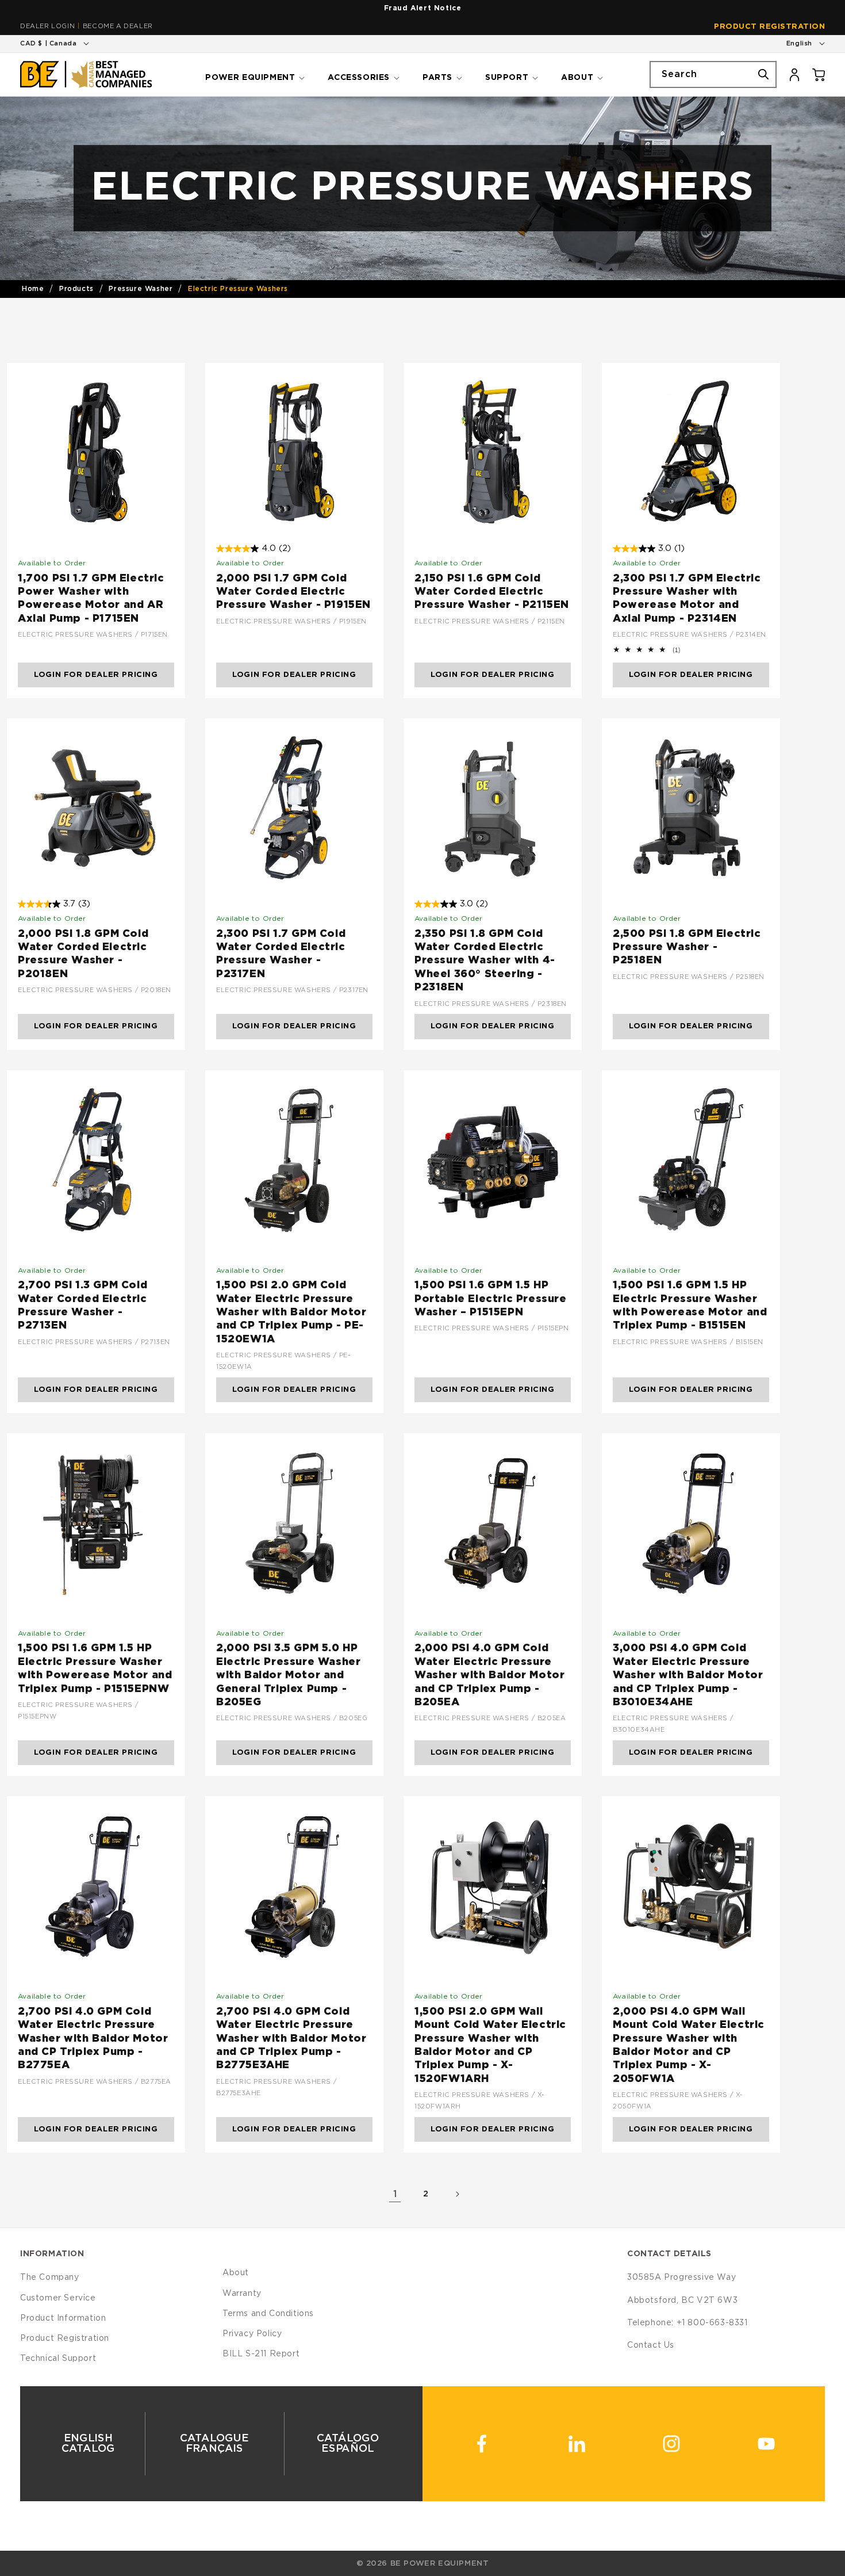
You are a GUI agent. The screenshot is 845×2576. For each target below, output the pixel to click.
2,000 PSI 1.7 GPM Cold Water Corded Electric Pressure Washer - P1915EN (293, 592)
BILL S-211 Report (261, 2354)
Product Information (63, 2318)
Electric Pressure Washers (238, 289)
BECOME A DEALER (118, 26)
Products (76, 289)
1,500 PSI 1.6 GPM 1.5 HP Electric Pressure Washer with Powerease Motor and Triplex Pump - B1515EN (690, 1306)
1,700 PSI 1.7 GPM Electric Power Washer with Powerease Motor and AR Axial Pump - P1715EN (91, 599)
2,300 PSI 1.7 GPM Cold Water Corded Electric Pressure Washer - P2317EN (281, 954)
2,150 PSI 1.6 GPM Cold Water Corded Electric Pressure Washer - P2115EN (492, 592)
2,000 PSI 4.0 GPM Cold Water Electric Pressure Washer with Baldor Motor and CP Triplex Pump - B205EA (489, 1675)
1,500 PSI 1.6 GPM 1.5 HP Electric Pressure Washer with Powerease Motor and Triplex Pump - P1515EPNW (95, 1668)
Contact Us (651, 2345)
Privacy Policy (252, 2334)
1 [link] (395, 2194)
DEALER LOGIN (47, 26)
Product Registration (769, 27)
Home (33, 289)
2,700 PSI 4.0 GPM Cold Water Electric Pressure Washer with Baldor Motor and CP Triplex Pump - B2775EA (93, 2039)
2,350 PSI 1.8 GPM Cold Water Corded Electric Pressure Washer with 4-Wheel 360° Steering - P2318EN (485, 961)
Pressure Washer (141, 289)
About (236, 2273)
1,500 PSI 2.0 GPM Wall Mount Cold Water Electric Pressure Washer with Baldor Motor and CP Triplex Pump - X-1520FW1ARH (490, 2045)
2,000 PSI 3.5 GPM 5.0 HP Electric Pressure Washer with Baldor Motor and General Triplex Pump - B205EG (288, 1675)
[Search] (763, 74)
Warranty (242, 2294)
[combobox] (713, 74)
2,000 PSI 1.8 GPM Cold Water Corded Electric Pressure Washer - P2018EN (83, 954)
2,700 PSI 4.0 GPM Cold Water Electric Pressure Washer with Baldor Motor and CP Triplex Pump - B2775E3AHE (291, 2039)
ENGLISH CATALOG (88, 2444)
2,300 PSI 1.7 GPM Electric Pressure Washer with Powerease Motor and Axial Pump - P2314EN (687, 599)
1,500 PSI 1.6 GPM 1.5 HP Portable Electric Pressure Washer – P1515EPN (491, 1299)
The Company (50, 2278)
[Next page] (457, 2194)
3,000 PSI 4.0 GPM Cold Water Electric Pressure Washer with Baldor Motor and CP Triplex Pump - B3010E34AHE (688, 1675)
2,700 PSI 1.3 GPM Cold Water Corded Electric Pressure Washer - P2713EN (82, 1306)
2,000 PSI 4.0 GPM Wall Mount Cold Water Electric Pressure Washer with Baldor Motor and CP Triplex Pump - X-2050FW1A (689, 2045)
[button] (254, 74)
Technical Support (58, 2359)
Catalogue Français (214, 2444)
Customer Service (58, 2298)
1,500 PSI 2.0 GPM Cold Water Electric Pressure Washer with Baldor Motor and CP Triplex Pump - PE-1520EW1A (291, 1312)
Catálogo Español (348, 2444)
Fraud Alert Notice (423, 8)
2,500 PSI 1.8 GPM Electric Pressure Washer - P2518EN (687, 948)
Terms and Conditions (268, 2314)
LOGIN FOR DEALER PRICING (96, 675)
